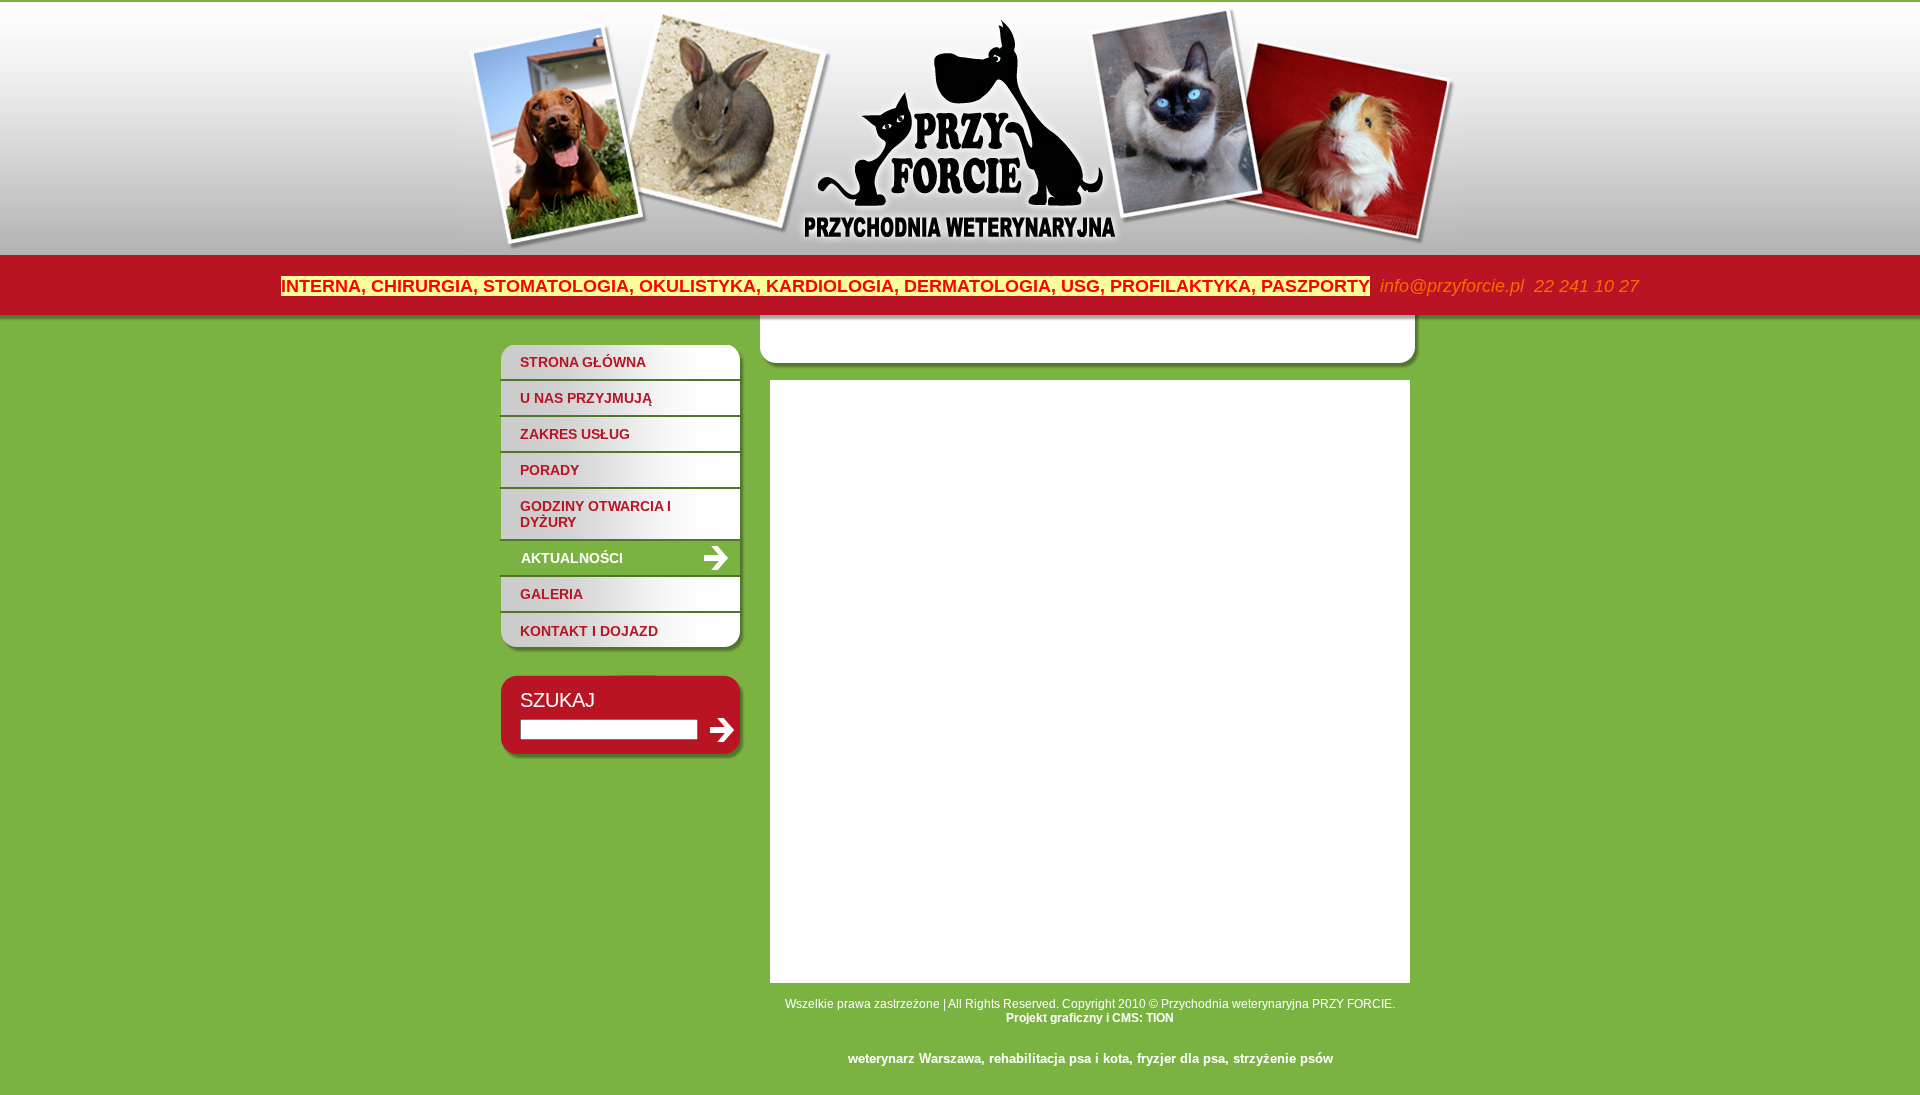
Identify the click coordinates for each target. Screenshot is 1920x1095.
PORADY (549, 470)
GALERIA (551, 594)
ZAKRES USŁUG (575, 434)
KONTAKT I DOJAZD (589, 631)
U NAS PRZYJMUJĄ (586, 398)
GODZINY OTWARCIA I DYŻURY (595, 514)
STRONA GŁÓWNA (583, 362)
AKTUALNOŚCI (572, 558)
